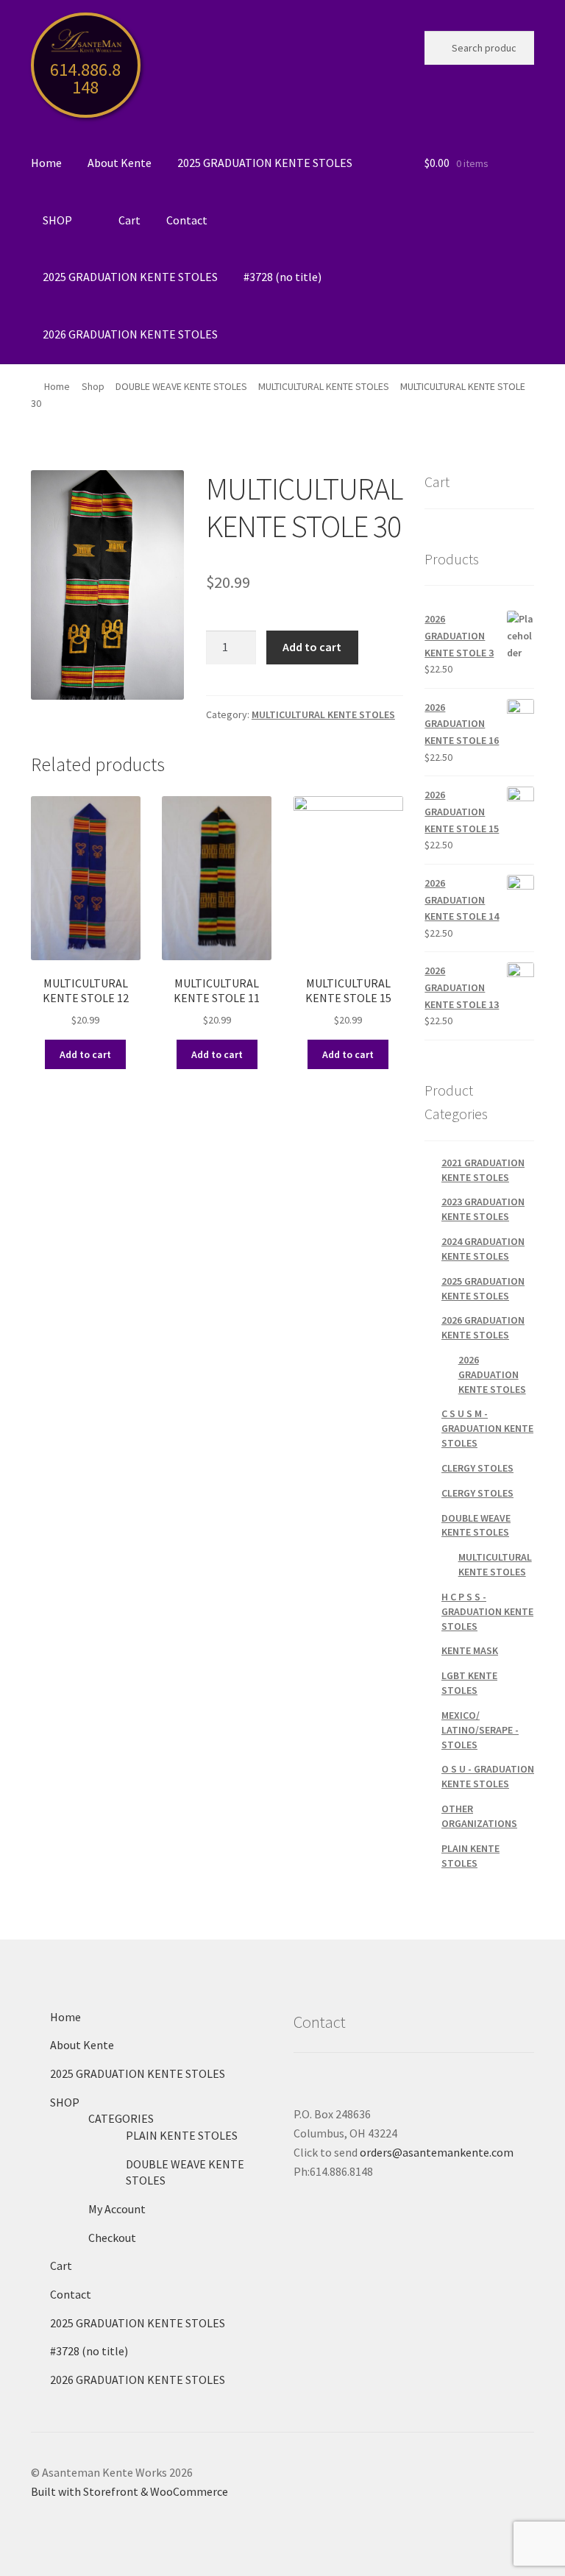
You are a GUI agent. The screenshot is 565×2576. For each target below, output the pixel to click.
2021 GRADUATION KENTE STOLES (483, 1170)
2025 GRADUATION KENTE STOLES (265, 163)
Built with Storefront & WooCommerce (129, 2491)
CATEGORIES (121, 2118)
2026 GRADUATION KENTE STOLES (130, 334)
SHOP (57, 220)
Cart (129, 220)
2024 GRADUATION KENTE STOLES (483, 1249)
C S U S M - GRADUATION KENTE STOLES (487, 1428)
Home (46, 163)
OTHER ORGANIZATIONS (479, 1816)
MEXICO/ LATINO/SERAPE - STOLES (480, 1730)
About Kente (120, 163)
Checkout (112, 2238)
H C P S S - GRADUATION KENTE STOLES (487, 1611)
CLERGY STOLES (477, 1468)
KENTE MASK (470, 1650)
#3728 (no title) (282, 277)
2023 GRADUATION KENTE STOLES (483, 1209)
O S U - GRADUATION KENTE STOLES (488, 1776)
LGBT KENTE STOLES (469, 1683)
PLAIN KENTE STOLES (470, 1856)
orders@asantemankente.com (437, 2152)
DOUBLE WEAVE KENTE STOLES (181, 386)
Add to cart (312, 647)
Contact (187, 220)
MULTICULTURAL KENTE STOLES (324, 386)
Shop (93, 386)
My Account (117, 2209)
